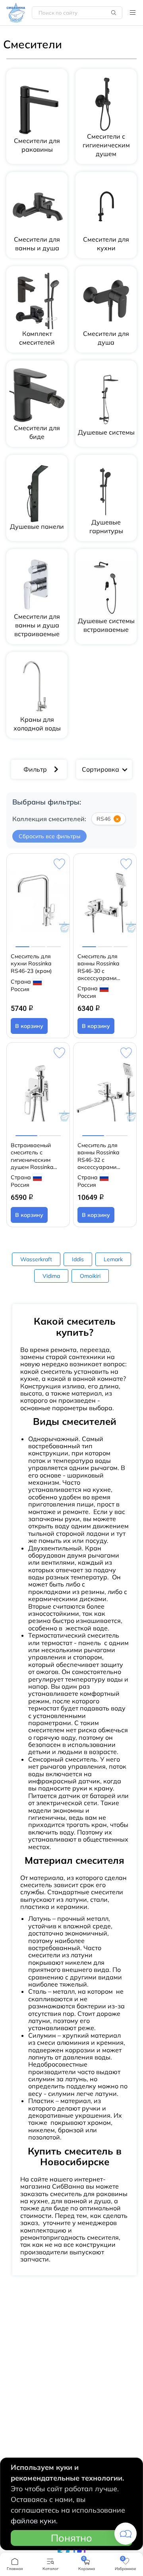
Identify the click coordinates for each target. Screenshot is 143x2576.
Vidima (51, 1276)
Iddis (78, 1259)
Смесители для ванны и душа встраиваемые (37, 625)
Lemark (113, 1259)
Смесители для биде (37, 432)
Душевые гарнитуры (106, 526)
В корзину (29, 1026)
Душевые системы (106, 432)
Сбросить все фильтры (49, 836)
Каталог (133, 13)
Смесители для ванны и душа (37, 244)
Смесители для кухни (106, 244)
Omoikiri (90, 1276)
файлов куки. (34, 2521)
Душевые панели (37, 526)
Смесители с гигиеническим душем (106, 145)
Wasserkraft (36, 1259)
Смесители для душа (106, 338)
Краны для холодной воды (37, 724)
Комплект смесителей (37, 338)
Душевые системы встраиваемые (106, 625)
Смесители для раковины (37, 145)
